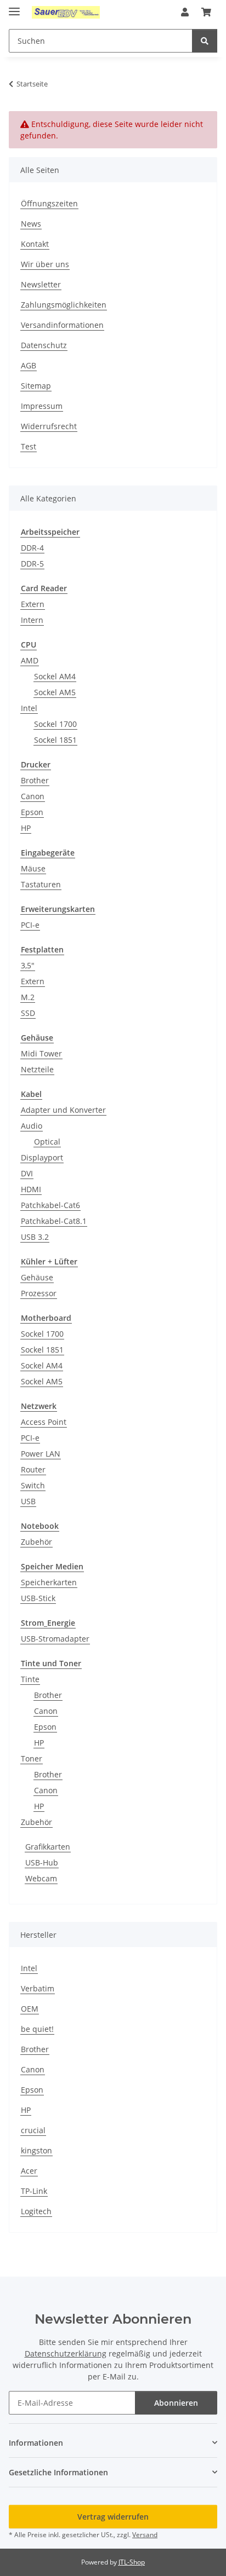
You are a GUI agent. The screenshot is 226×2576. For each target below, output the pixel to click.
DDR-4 (32, 548)
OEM (30, 2009)
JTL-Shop (132, 2562)
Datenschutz (44, 345)
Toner (32, 1758)
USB (28, 1501)
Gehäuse (37, 1277)
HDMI (31, 1189)
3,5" (28, 965)
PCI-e (30, 925)
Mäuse (33, 868)
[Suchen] (205, 41)
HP (26, 828)
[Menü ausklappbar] (14, 7)
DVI (27, 1173)
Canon (33, 796)
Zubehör (36, 1542)
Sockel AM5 (55, 692)
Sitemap (36, 386)
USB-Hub (42, 1862)
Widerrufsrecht (49, 426)
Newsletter (41, 284)
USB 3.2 (35, 1237)
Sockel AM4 (55, 676)
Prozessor (39, 1293)
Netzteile (37, 1069)
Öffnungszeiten (49, 203)
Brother (35, 780)
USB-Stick (38, 1598)
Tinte (30, 1679)
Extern (33, 604)
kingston (36, 2150)
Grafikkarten (48, 1847)
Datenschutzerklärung (66, 2353)
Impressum (42, 406)
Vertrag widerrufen (113, 2517)
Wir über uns (45, 264)
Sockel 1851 (55, 740)
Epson (32, 812)
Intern (32, 620)
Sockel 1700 (55, 724)
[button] (185, 12)
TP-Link (34, 2191)
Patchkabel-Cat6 (50, 1205)
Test (29, 446)
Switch (33, 1485)
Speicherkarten (49, 1582)
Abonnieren (176, 2403)
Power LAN (41, 1454)
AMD (30, 660)
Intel (29, 708)
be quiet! (37, 2029)
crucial (33, 2130)
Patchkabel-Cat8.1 (54, 1221)
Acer (29, 2171)
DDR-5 (32, 564)
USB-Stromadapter (55, 1639)
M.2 (28, 997)
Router (33, 1469)
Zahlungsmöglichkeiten (64, 305)
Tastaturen (41, 884)
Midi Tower (41, 1053)
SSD (28, 1013)
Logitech (36, 2211)
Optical (47, 1142)
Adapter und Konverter (63, 1110)
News (31, 224)
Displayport (42, 1157)
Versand (145, 2535)
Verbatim (38, 1988)
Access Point (44, 1422)
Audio (32, 1126)
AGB (29, 365)
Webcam (41, 1878)
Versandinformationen (62, 325)
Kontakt (35, 244)
